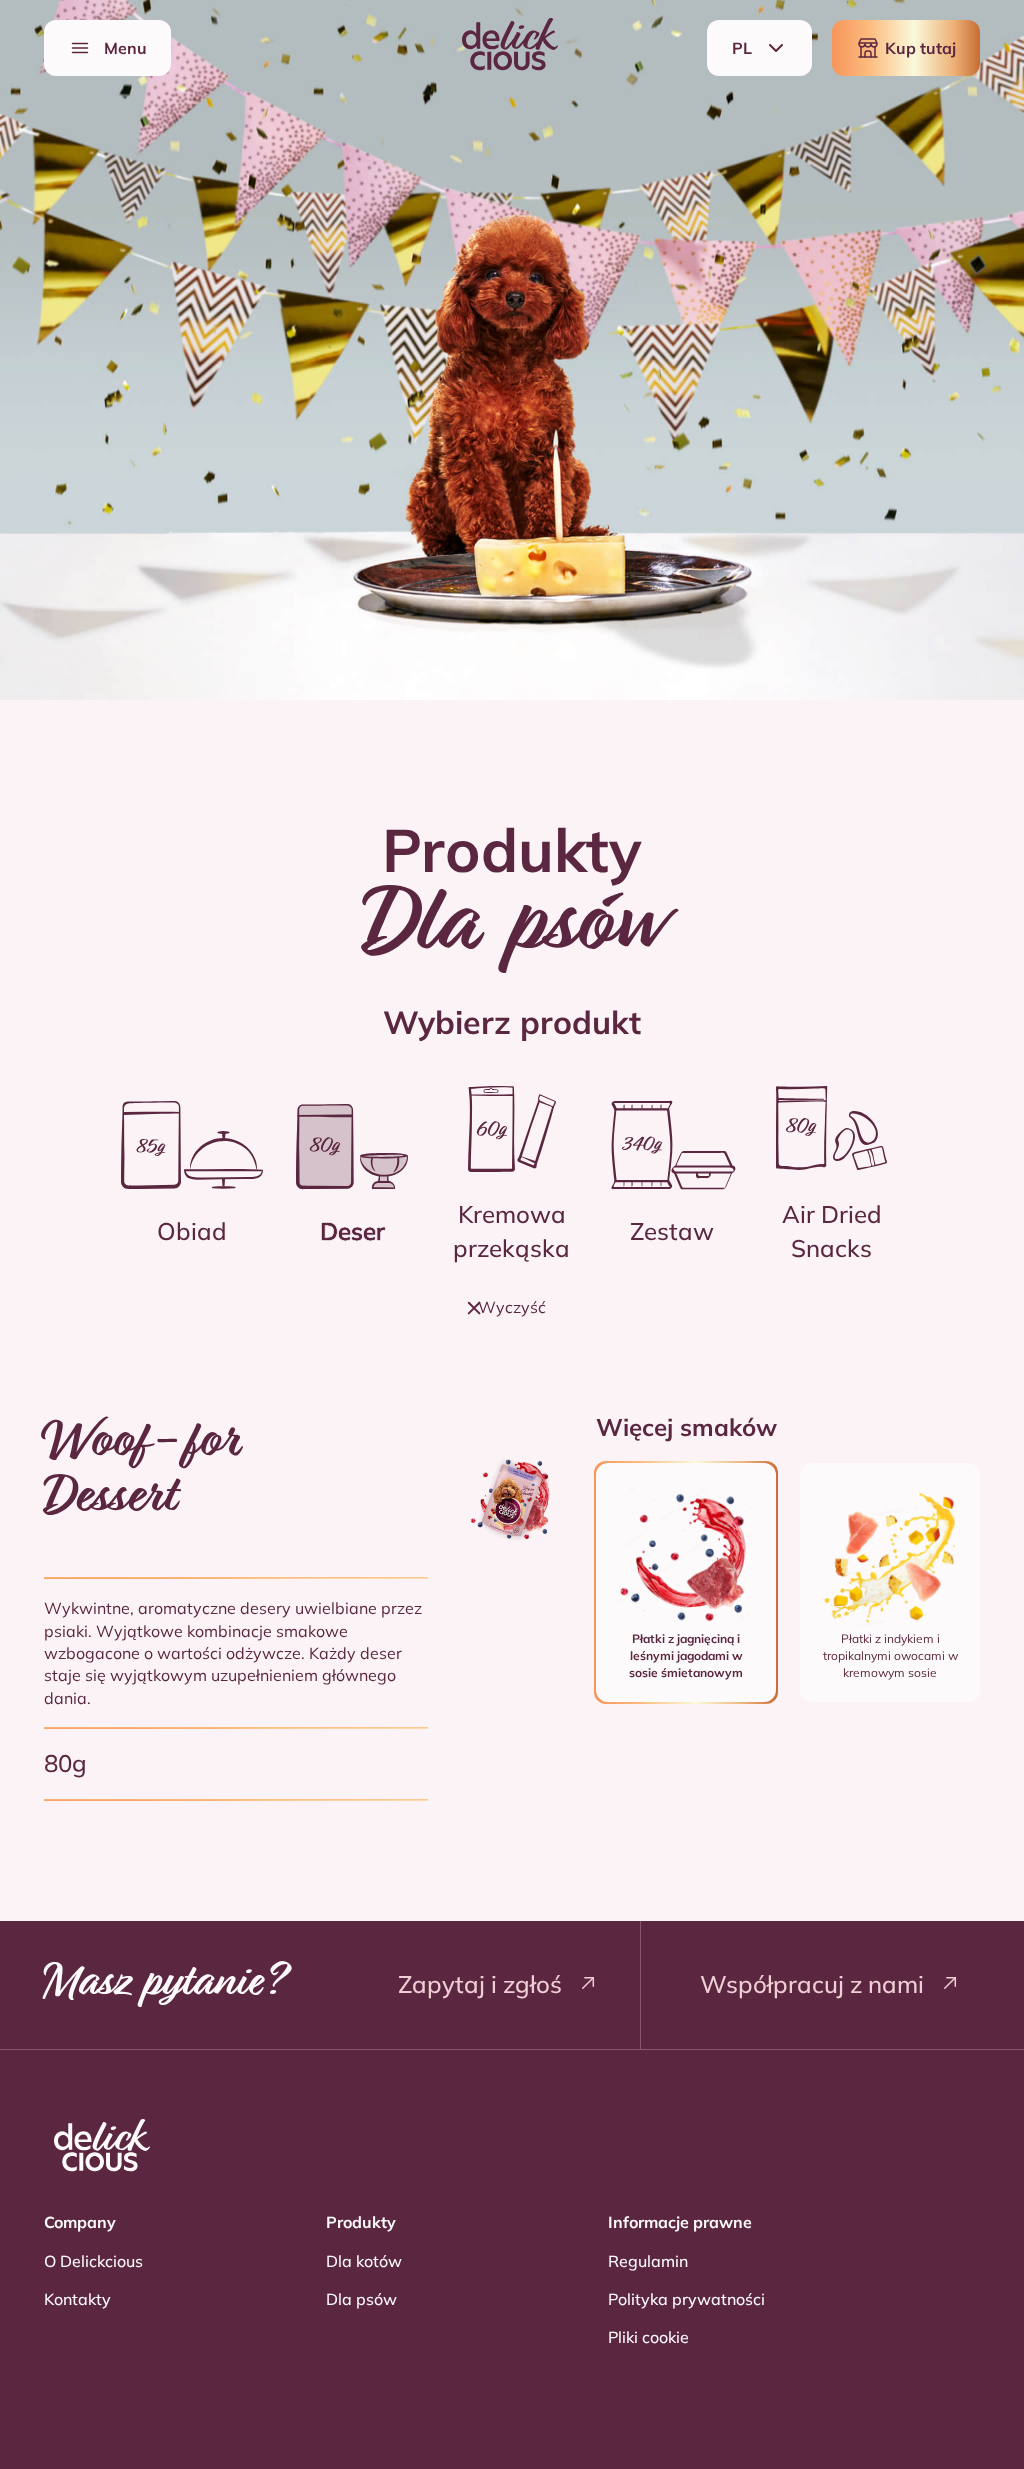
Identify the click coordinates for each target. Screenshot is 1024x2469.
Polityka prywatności (686, 2299)
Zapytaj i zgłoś (483, 1984)
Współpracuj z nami (815, 1984)
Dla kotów (364, 2261)
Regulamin (648, 2261)
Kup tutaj (920, 48)
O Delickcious (93, 2261)
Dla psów (361, 2299)
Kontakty (77, 2299)
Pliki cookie (648, 2337)
